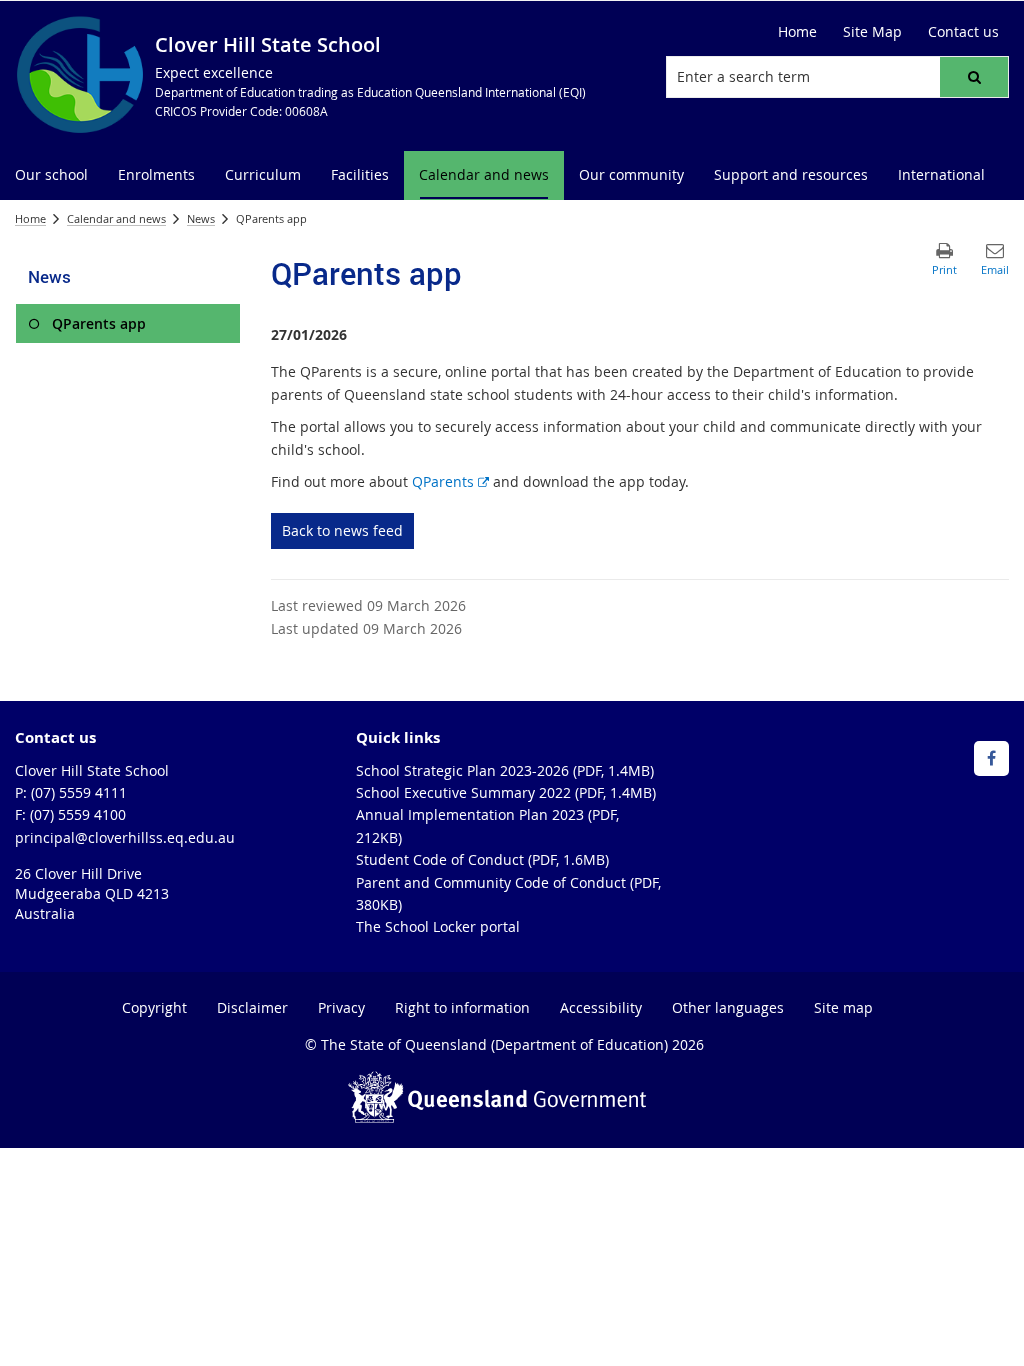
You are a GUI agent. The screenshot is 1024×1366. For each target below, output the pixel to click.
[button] (974, 77)
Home (30, 218)
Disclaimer (252, 1007)
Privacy (341, 1007)
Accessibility (601, 1007)
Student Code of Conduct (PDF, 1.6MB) (482, 859)
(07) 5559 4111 (79, 792)
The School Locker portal (438, 926)
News (201, 218)
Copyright (154, 1007)
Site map (843, 1007)
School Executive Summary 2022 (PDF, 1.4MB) (506, 792)
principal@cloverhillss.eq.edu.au (125, 837)
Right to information (462, 1007)
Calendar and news (116, 218)
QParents (450, 481)
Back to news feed (342, 530)
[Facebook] (991, 758)
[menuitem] (51, 175)
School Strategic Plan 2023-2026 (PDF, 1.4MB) (505, 770)
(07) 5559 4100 (78, 814)
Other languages (728, 1007)
